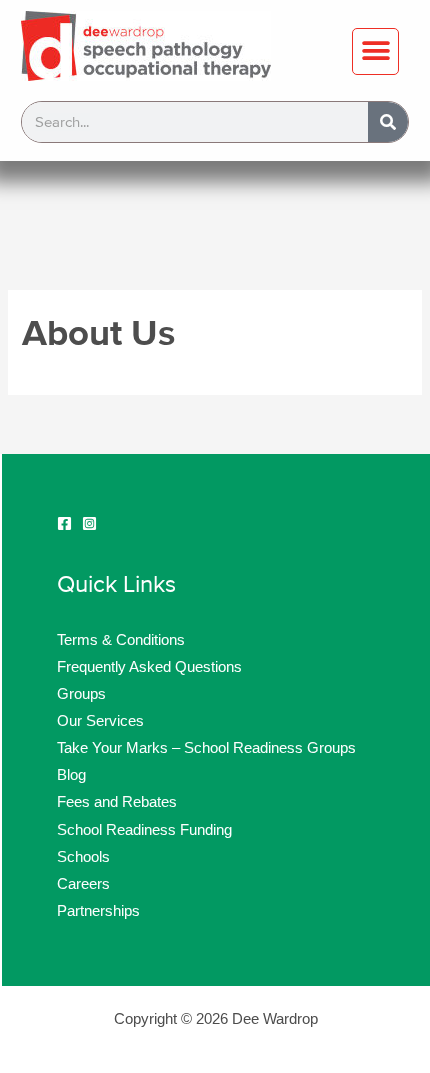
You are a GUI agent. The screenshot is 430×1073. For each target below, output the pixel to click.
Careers (83, 884)
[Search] (388, 122)
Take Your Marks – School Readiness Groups (206, 748)
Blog (71, 775)
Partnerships (98, 911)
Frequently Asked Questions (149, 667)
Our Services (100, 721)
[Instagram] (89, 523)
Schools (83, 857)
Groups (81, 694)
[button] (375, 51)
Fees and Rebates (117, 802)
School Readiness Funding (144, 830)
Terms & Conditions (121, 640)
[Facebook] (64, 523)
